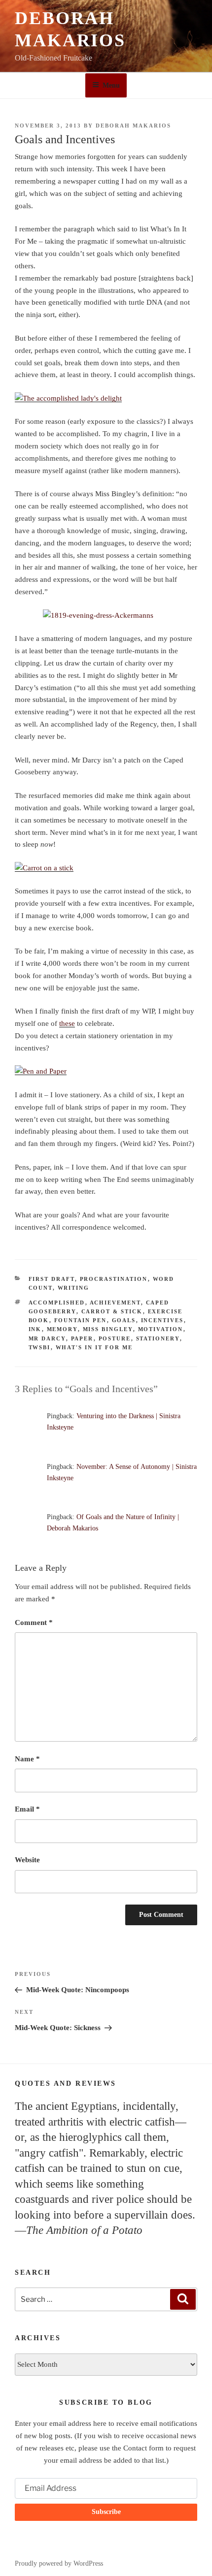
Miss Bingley (108, 1329)
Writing (74, 1288)
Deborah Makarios (133, 126)
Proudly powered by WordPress (59, 2563)
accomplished (57, 1303)
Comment (34, 1622)
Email (27, 1809)
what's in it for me (94, 1347)
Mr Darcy (47, 1338)
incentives (162, 1320)
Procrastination (114, 1279)
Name (27, 1759)
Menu (111, 85)
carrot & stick (112, 1311)
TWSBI (40, 1347)
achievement (115, 1303)
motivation (161, 1329)
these (67, 1023)
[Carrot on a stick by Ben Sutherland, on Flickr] (44, 868)
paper (82, 1338)
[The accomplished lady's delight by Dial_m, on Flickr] (68, 398)
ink (35, 1329)
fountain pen (81, 1320)
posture (115, 1338)
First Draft (52, 1279)
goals (124, 1320)
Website (27, 1860)
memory (62, 1329)
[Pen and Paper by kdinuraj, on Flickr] (41, 1071)
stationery (158, 1338)
